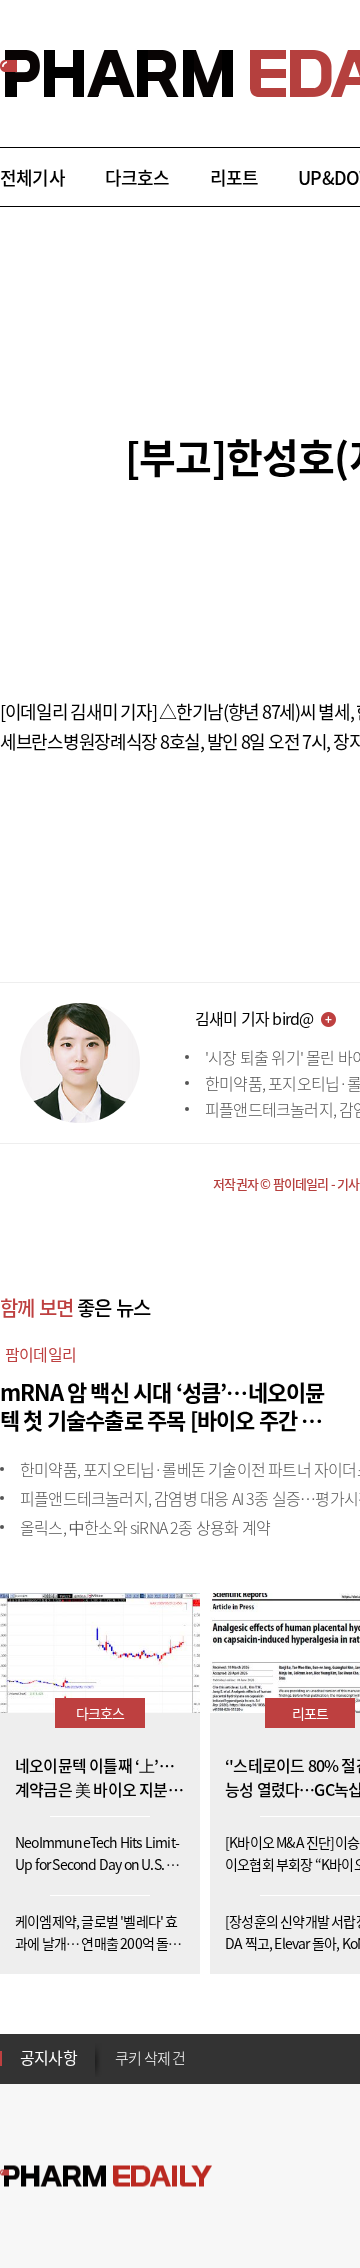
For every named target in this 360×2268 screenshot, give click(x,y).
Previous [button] (121, 2046)
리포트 (234, 177)
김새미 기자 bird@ (254, 1018)
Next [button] (121, 2070)
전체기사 (32, 177)
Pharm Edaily (106, 2176)
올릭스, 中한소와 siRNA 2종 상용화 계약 (145, 1527)
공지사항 (48, 2057)
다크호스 (137, 177)
